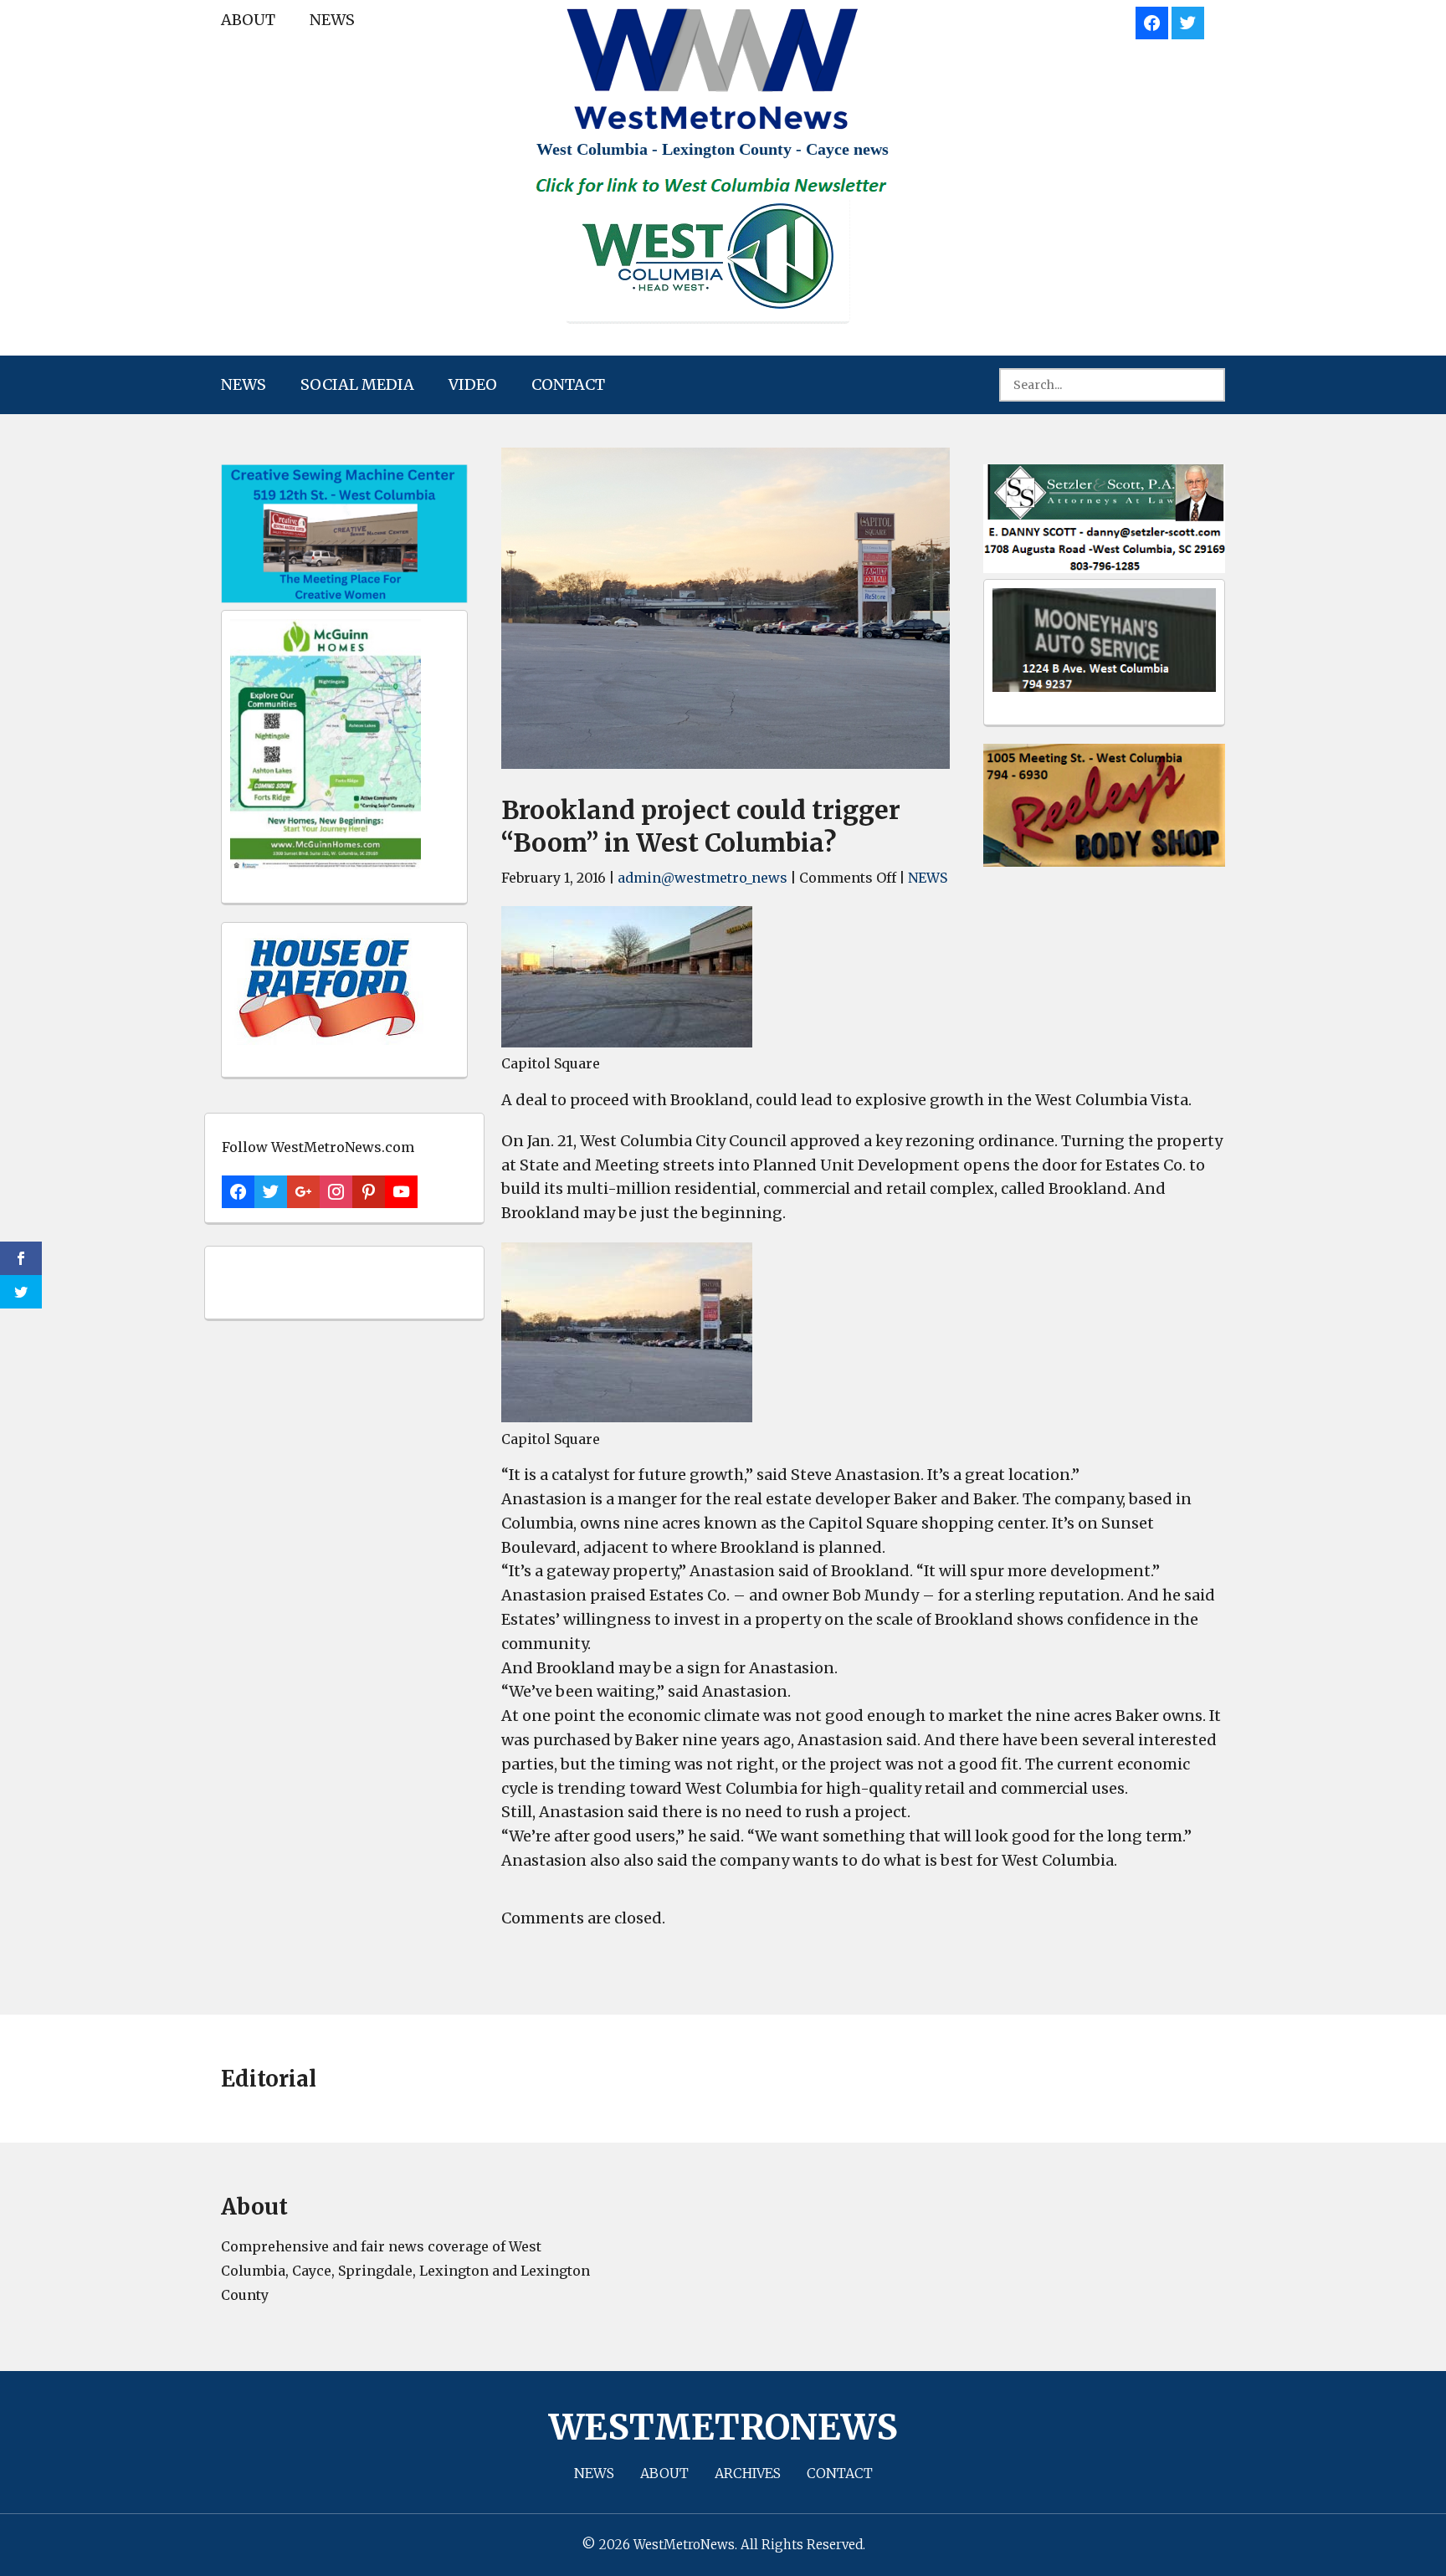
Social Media (357, 384)
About (248, 20)
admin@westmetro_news (702, 878)
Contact (568, 384)
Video (473, 384)
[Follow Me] (1188, 20)
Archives (748, 2473)
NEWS (332, 20)
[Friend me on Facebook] (1152, 20)
